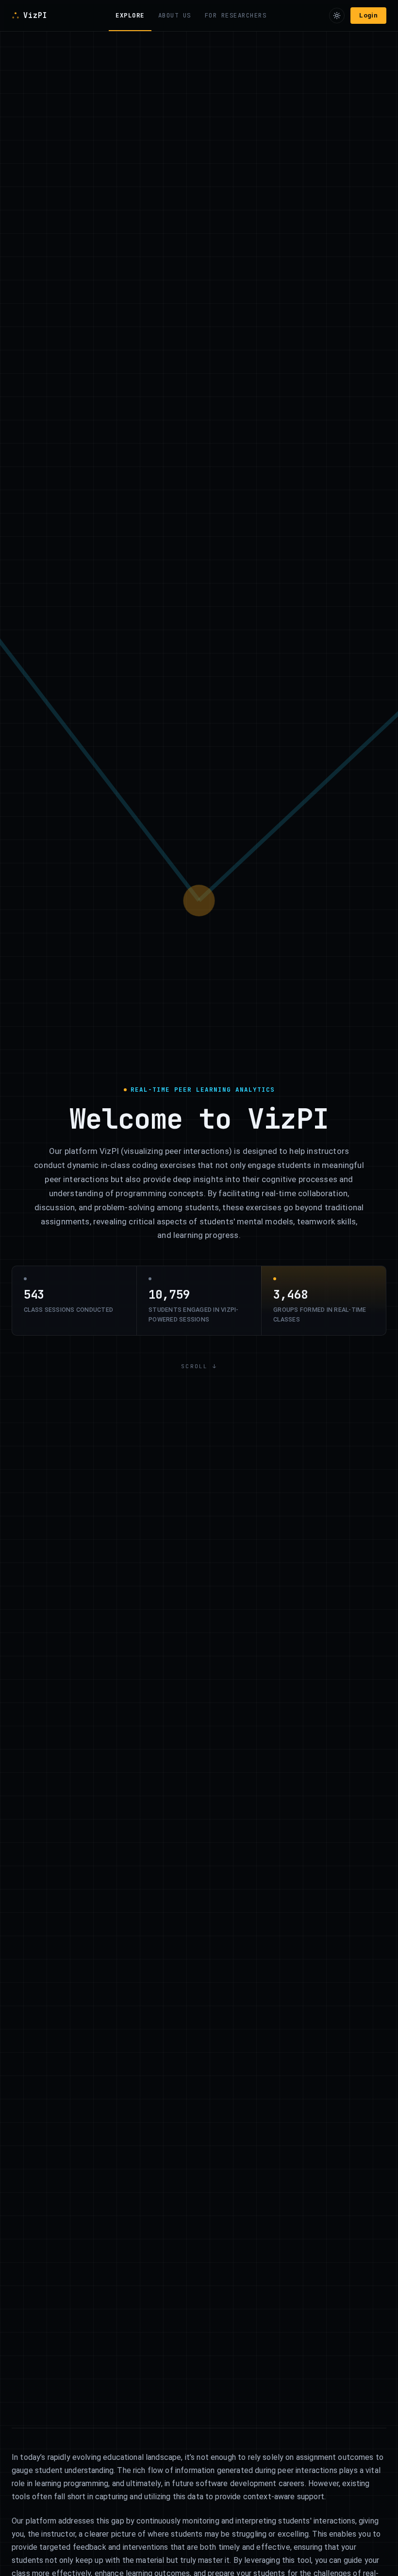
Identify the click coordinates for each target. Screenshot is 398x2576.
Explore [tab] (130, 15)
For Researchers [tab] (236, 15)
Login (368, 15)
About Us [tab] (175, 15)
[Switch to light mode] (337, 16)
